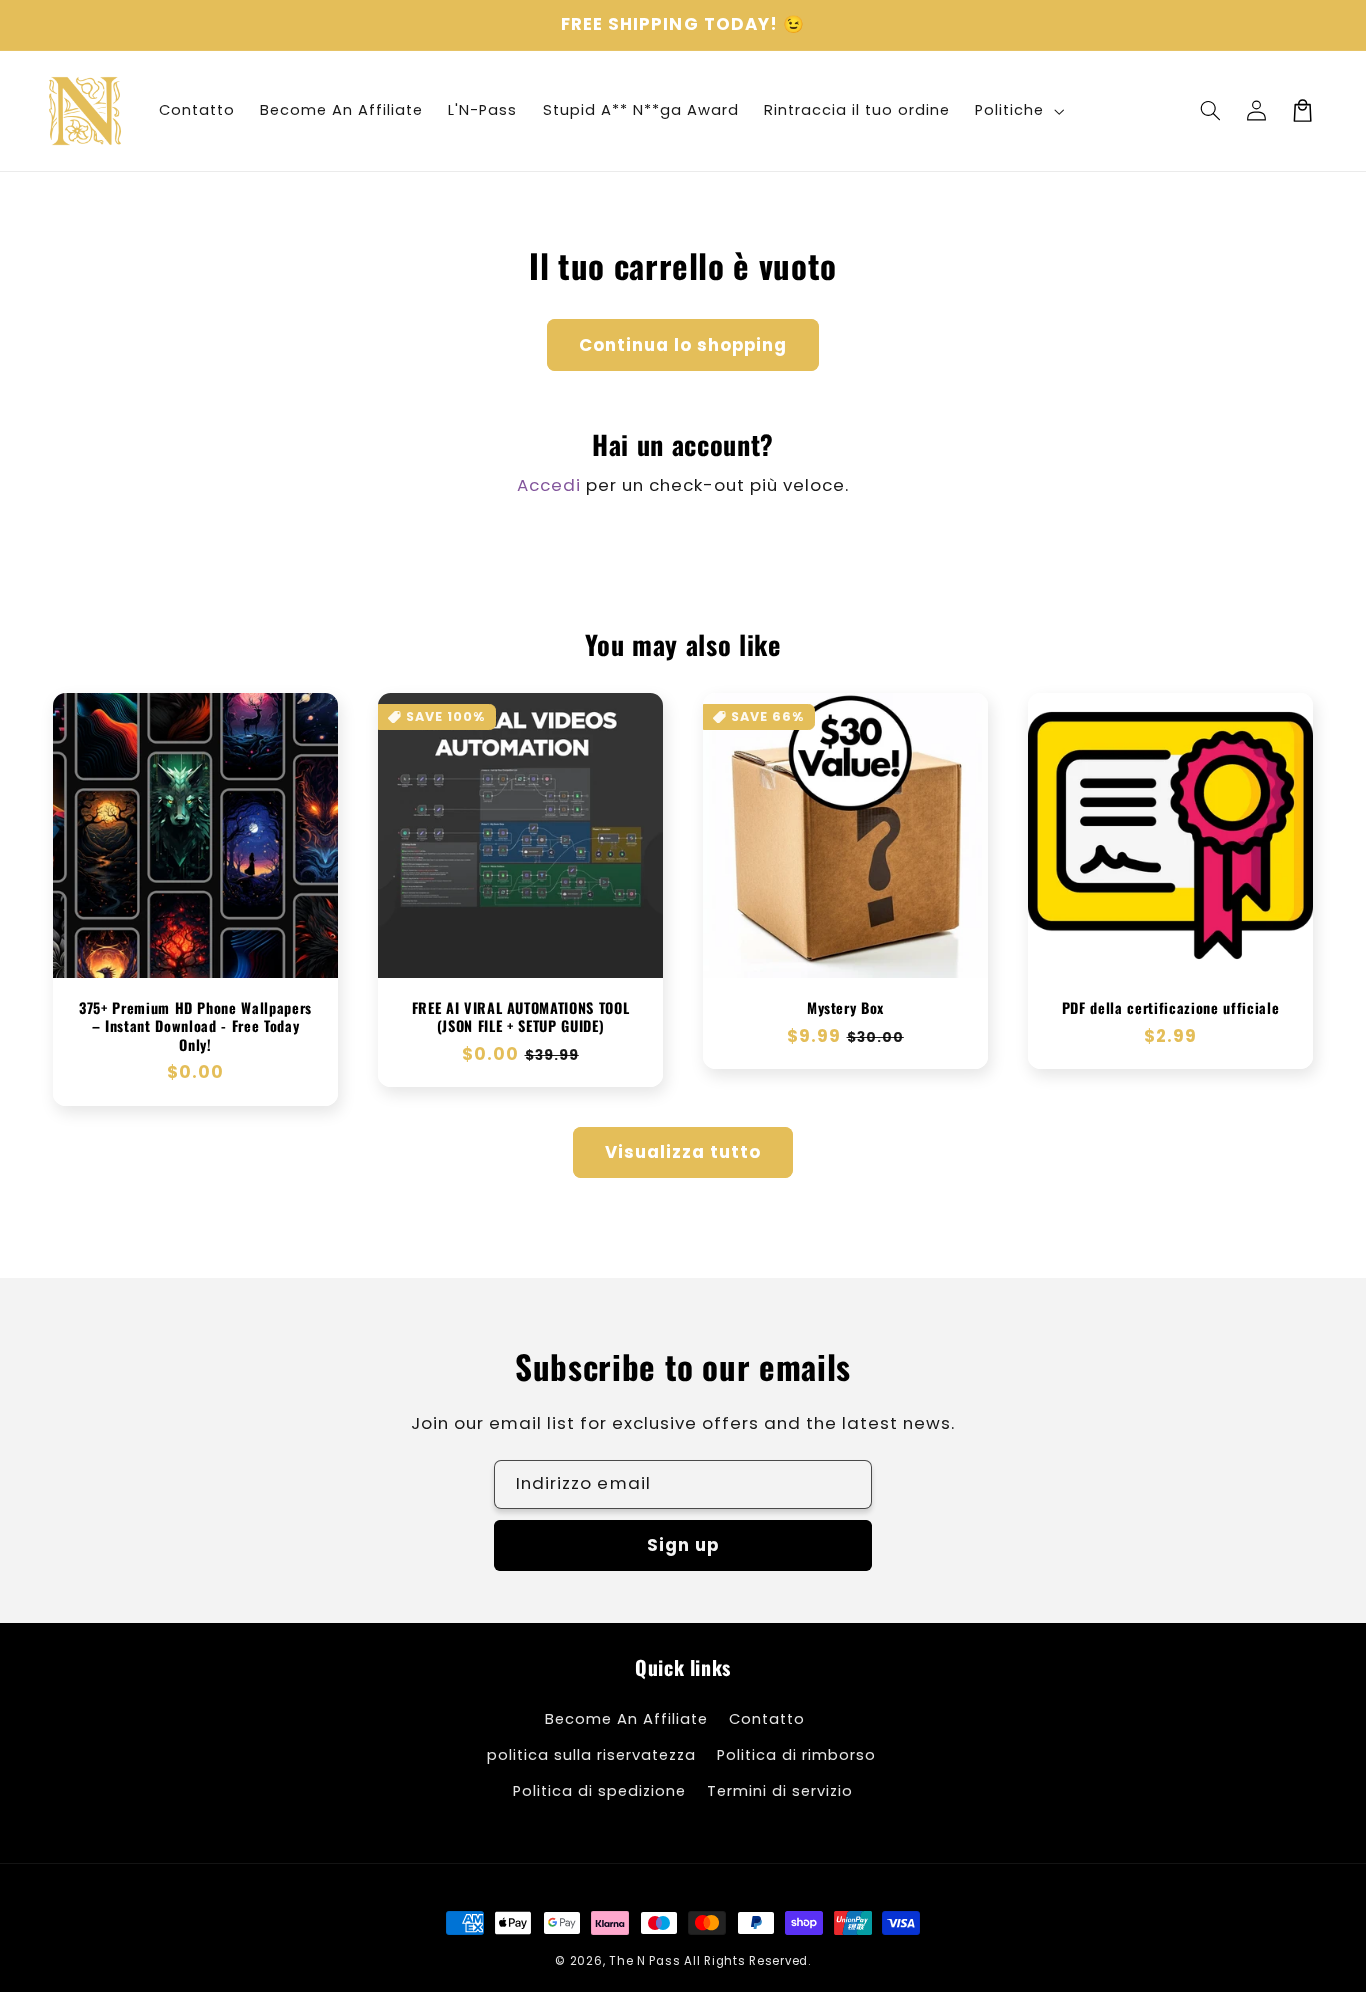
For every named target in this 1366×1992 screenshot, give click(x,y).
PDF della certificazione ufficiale (1170, 1008)
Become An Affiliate (626, 1719)
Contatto (767, 1719)
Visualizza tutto (683, 1152)
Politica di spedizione (599, 1791)
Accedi (549, 485)
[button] (1210, 111)
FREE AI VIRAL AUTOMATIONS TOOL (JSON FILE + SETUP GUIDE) (521, 1017)
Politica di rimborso (796, 1755)
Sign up (683, 1545)
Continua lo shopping (683, 345)
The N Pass (644, 1961)
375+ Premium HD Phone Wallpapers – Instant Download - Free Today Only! (195, 1026)
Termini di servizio (780, 1791)
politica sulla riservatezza (591, 1755)
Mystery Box (845, 1008)
